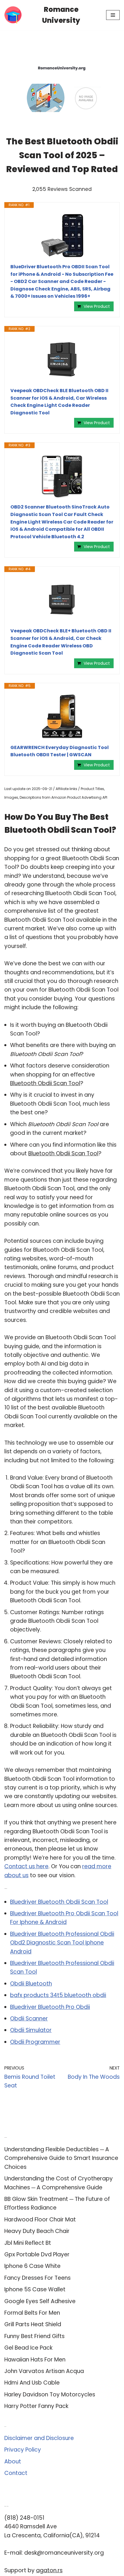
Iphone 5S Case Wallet (35, 2289)
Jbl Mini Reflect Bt (28, 2243)
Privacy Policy (23, 2450)
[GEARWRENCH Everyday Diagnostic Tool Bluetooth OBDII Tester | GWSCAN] (62, 716)
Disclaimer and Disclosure (39, 2438)
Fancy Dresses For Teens (37, 2278)
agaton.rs (49, 2570)
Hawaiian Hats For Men (35, 2360)
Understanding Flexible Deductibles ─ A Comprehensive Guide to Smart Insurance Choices (61, 2158)
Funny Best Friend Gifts (34, 2336)
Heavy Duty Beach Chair (37, 2231)
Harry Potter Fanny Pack (36, 2406)
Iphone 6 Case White (32, 2266)
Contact (16, 2473)
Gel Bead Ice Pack (28, 2348)
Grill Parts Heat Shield (33, 2324)
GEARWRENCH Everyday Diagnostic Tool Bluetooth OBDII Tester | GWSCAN (60, 751)
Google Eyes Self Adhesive (40, 2301)
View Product (97, 306)
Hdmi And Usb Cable (32, 2383)
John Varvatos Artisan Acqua (44, 2371)
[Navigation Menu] (113, 15)
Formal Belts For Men (32, 2313)
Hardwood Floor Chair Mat (40, 2220)
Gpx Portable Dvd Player (37, 2254)
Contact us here (26, 1866)
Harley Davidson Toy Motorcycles (50, 2395)
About (13, 2462)
